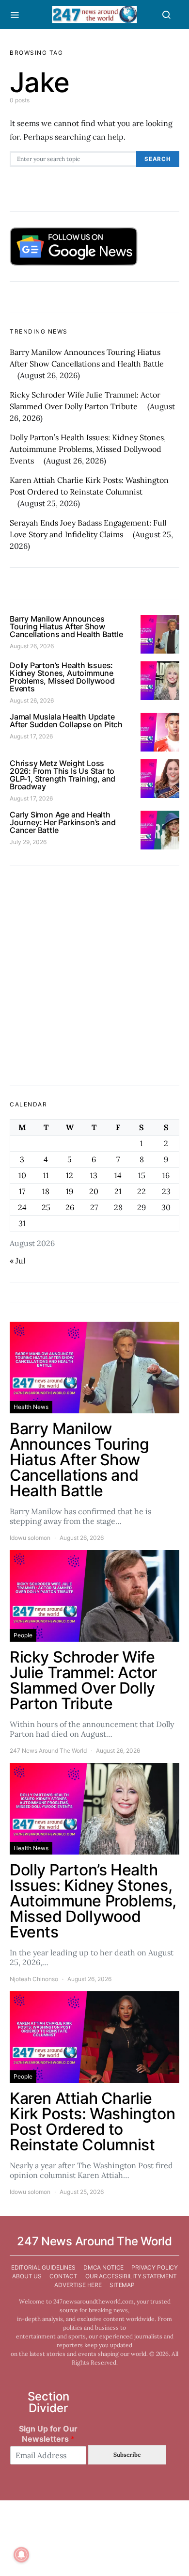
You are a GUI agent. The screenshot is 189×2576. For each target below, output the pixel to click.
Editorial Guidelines (43, 2267)
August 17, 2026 (31, 736)
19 (70, 1191)
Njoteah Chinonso (34, 1979)
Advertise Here (78, 2285)
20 (94, 1191)
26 (70, 1207)
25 (46, 1207)
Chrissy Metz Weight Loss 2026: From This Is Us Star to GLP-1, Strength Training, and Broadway (63, 775)
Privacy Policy (155, 2267)
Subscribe (127, 2455)
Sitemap (122, 2285)
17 (22, 1191)
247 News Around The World (48, 1751)
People (23, 1635)
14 (118, 1175)
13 (94, 1175)
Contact (63, 2276)
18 (46, 1191)
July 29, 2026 (28, 842)
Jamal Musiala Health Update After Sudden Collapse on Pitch (66, 720)
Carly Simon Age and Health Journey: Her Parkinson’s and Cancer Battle (63, 822)
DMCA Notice (103, 2267)
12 (70, 1175)
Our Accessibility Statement (131, 2276)
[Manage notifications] (21, 2555)
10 (22, 1175)
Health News (31, 1407)
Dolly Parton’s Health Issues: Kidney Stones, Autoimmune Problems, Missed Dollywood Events (88, 449)
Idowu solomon (30, 1538)
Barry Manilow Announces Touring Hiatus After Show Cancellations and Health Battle (66, 626)
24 (22, 1207)
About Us (27, 2276)
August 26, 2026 (32, 646)
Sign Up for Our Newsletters (48, 2434)
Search (158, 159)
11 (46, 1175)
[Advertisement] (94, 976)
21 (118, 1191)
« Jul (17, 1261)
